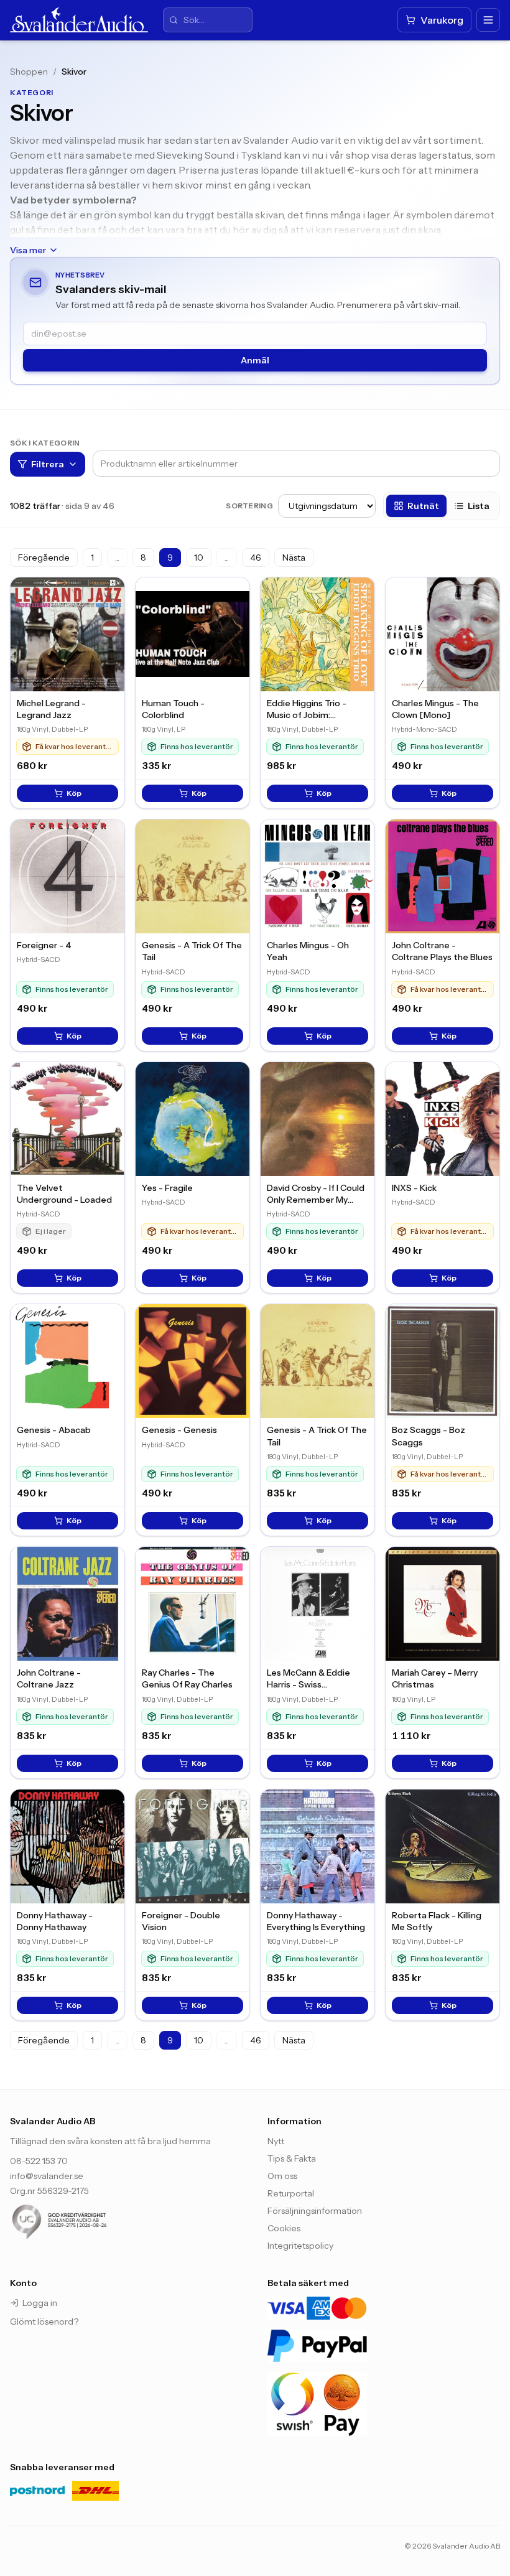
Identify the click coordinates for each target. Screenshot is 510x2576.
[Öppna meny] (488, 20)
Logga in (40, 2303)
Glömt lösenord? (44, 2322)
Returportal (291, 2193)
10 (199, 558)
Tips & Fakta (292, 2158)
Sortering (249, 506)
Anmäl (255, 360)
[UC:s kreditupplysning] (85, 2222)
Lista (479, 506)
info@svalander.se (47, 2176)
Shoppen (29, 72)
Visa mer (28, 250)
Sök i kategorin (45, 443)
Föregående (44, 558)
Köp (74, 793)
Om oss (282, 2176)
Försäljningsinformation (315, 2211)
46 (256, 558)
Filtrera (48, 464)
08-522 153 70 (39, 2161)
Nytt (276, 2141)
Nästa (294, 558)
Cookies (284, 2228)
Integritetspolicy (300, 2246)
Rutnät (423, 506)
